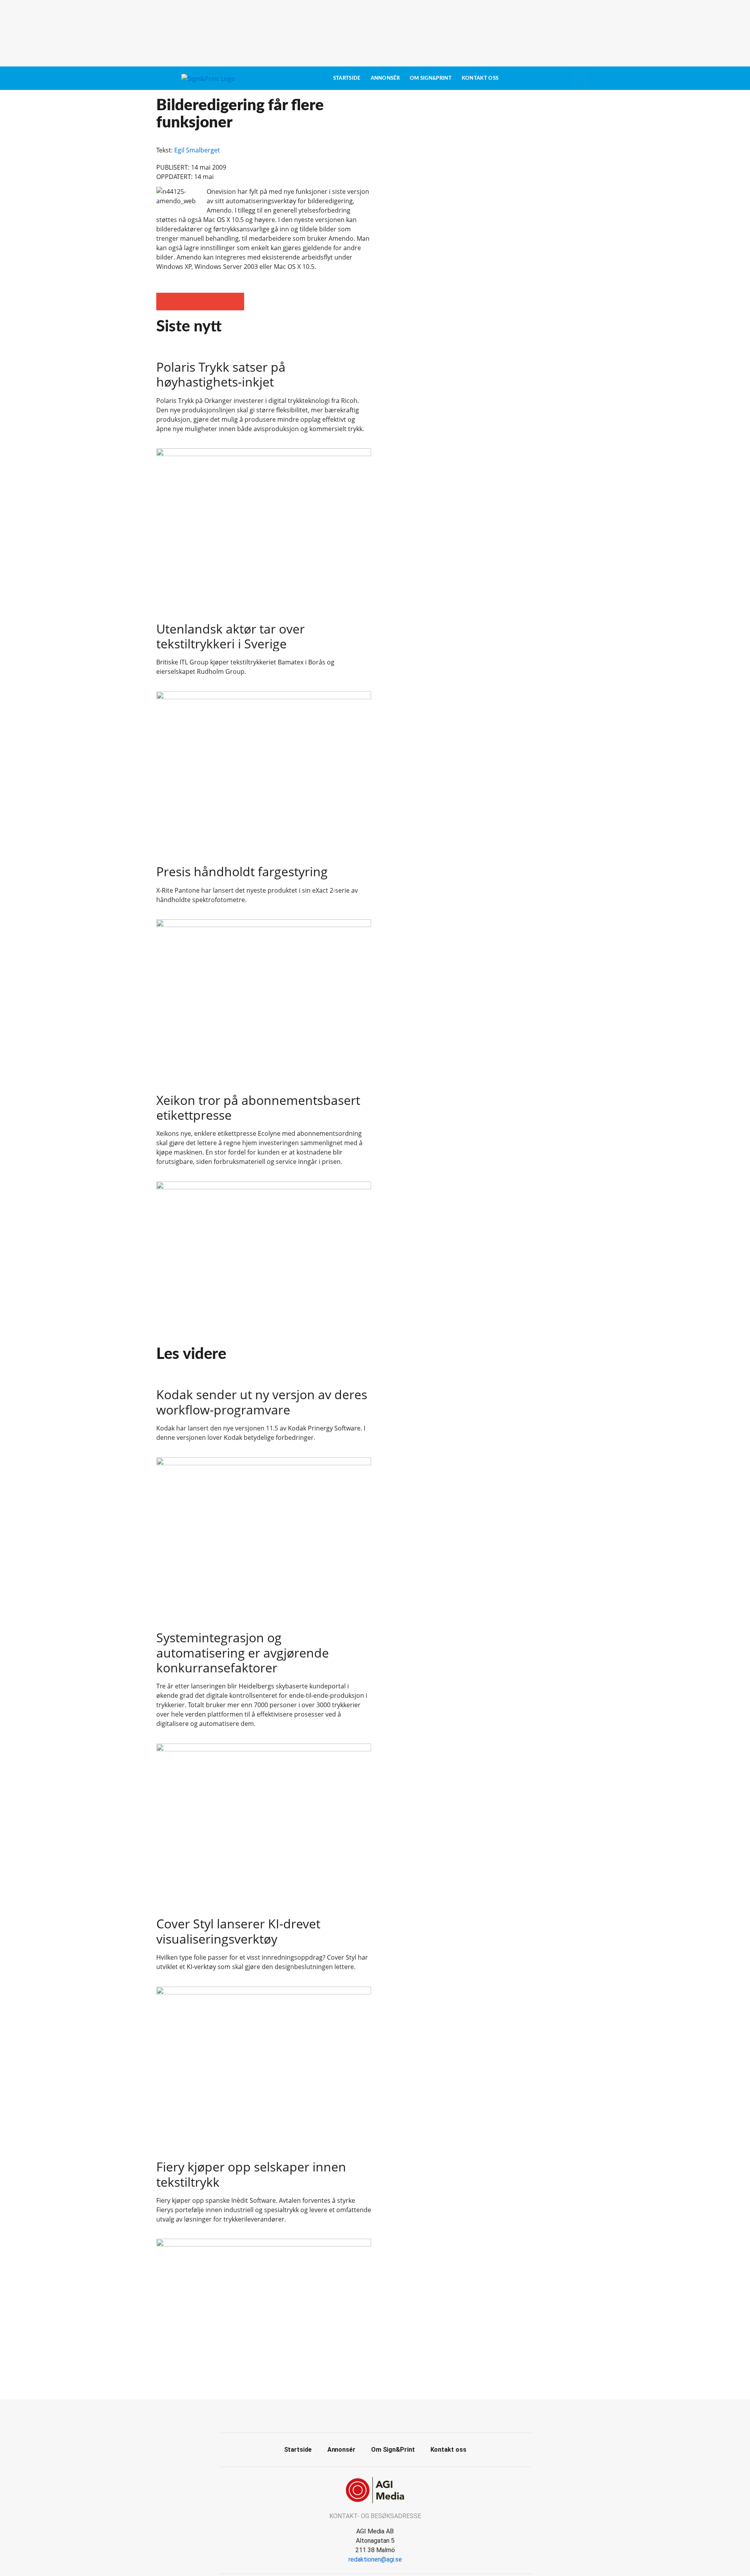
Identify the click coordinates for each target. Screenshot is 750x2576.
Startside (347, 78)
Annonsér (385, 78)
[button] (165, 302)
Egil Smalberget (197, 150)
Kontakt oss (480, 78)
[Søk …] (580, 78)
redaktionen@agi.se (375, 2559)
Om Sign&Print (431, 78)
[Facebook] (366, 2415)
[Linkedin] (384, 2415)
